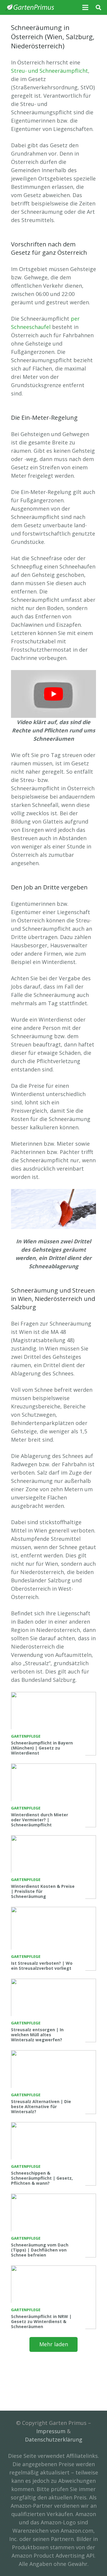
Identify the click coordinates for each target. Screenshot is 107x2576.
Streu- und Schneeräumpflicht (49, 71)
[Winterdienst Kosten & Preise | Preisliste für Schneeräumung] (53, 1867)
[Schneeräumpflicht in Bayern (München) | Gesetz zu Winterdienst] (53, 1724)
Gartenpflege (26, 1736)
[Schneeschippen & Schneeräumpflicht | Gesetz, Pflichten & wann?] (53, 2154)
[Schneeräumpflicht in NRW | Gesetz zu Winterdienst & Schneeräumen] (53, 2297)
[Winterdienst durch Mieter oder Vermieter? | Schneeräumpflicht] (53, 1795)
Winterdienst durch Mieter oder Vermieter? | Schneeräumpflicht (40, 1820)
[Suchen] (98, 7)
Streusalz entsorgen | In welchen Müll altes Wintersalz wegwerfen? (37, 2035)
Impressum (51, 2431)
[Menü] (85, 7)
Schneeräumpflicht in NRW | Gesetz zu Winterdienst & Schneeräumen (41, 2321)
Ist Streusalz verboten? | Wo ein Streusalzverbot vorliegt (42, 1966)
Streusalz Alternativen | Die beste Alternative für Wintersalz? (41, 2106)
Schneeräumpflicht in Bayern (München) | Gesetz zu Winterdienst (42, 1748)
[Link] (30, 7)
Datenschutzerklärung (54, 2439)
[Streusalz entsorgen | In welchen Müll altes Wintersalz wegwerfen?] (53, 2011)
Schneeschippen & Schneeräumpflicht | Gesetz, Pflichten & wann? (42, 2178)
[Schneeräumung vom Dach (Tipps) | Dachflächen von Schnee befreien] (53, 2226)
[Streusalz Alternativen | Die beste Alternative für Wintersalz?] (53, 2082)
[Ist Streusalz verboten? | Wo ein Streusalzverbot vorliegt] (53, 1939)
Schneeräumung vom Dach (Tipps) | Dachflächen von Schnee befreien (40, 2250)
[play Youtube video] (53, 694)
